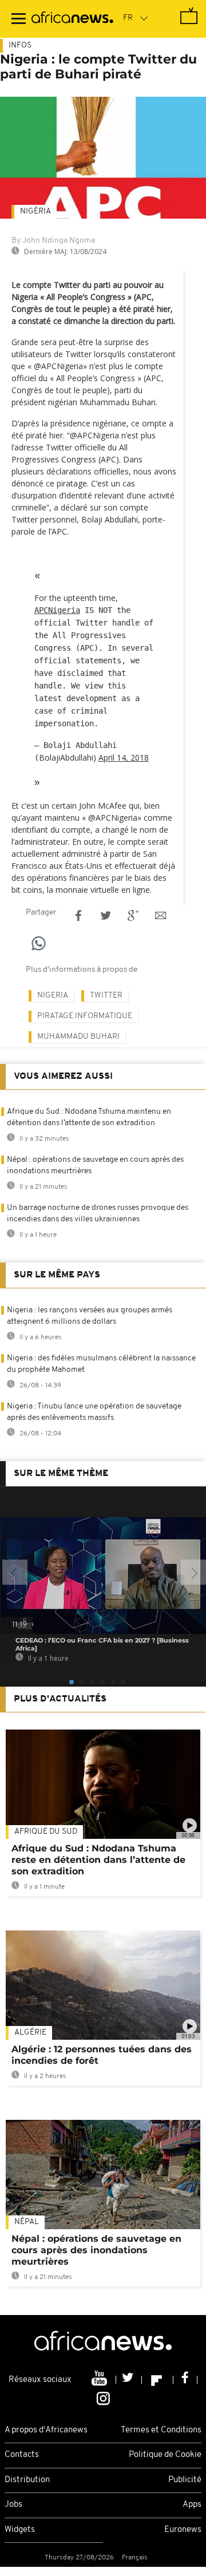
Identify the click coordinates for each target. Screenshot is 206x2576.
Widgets (20, 2530)
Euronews (183, 2530)
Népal (27, 2222)
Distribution (27, 2480)
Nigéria (35, 211)
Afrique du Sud (46, 1832)
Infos (20, 45)
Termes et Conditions (161, 2430)
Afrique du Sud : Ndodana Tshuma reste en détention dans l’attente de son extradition (98, 1860)
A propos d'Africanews (46, 2430)
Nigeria (53, 996)
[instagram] (103, 2397)
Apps (192, 2505)
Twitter (106, 996)
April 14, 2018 (124, 757)
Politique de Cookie (165, 2455)
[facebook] (185, 2380)
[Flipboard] (158, 2380)
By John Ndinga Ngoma (53, 241)
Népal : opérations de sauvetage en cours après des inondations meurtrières (96, 2250)
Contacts (22, 2455)
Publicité (185, 2480)
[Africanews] (72, 19)
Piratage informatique (85, 1016)
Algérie (30, 2033)
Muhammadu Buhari (78, 1037)
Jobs (13, 2505)
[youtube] (100, 2380)
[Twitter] (129, 2380)
